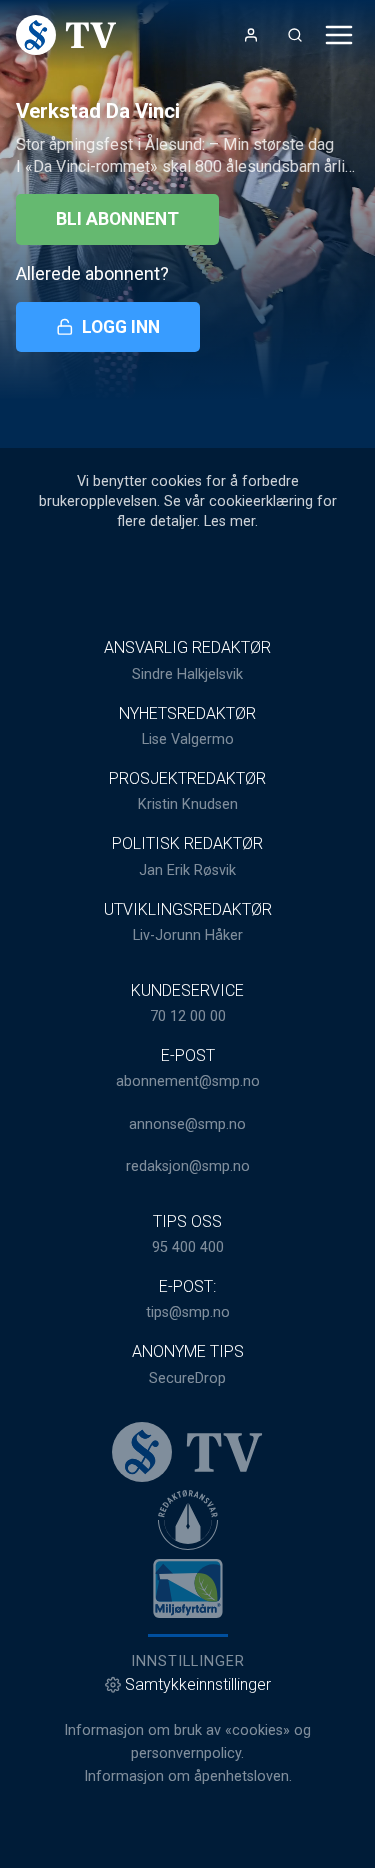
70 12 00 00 (188, 1016)
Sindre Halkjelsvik (187, 674)
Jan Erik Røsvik (187, 870)
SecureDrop (187, 1378)
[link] (66, 35)
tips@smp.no (188, 1312)
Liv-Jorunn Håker (188, 935)
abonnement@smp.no (188, 1081)
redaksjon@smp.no (188, 1166)
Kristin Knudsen (188, 804)
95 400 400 (188, 1247)
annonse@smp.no (187, 1124)
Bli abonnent (117, 219)
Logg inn (121, 327)
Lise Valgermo (188, 739)
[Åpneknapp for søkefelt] (295, 35)
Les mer (229, 521)
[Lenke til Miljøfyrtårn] (188, 1588)
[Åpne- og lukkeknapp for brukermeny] (251, 35)
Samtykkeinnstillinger (198, 1684)
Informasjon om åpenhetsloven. (188, 1776)
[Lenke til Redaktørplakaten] (188, 1520)
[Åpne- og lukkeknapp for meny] (339, 35)
